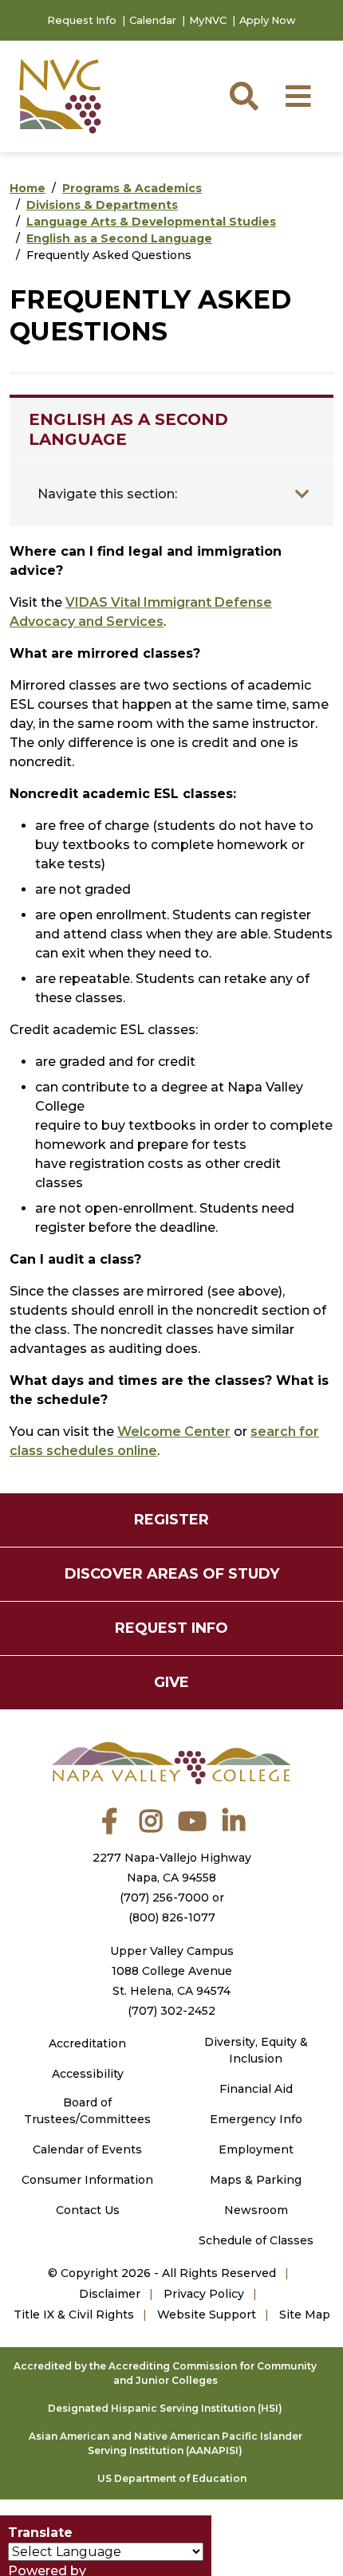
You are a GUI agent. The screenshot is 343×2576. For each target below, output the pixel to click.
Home (28, 188)
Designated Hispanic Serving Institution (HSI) (165, 2408)
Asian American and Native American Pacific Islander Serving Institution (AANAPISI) (166, 2443)
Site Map (305, 2314)
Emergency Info (256, 2119)
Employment (256, 2149)
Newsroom (256, 2210)
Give (171, 1682)
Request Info (82, 20)
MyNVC (208, 20)
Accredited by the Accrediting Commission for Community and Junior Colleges (165, 2373)
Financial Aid (256, 2089)
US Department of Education (172, 2478)
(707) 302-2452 (171, 2011)
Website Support (207, 2314)
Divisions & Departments (102, 205)
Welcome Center (174, 1432)
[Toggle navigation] (302, 494)
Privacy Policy (204, 2294)
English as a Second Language (119, 238)
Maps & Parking (256, 2180)
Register (171, 1520)
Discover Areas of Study (172, 1574)
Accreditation (87, 2043)
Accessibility (88, 2074)
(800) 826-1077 (172, 1917)
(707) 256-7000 (164, 1898)
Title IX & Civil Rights (74, 2314)
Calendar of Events (87, 2149)
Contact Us (88, 2210)
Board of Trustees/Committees (87, 2111)
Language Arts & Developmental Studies (151, 222)
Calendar (153, 20)
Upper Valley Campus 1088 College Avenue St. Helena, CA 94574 (172, 1971)
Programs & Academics (132, 188)
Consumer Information (87, 2180)
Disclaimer (110, 2294)
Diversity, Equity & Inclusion (256, 2050)
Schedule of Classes (256, 2240)
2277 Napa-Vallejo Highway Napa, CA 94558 (172, 1868)
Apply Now (268, 20)
